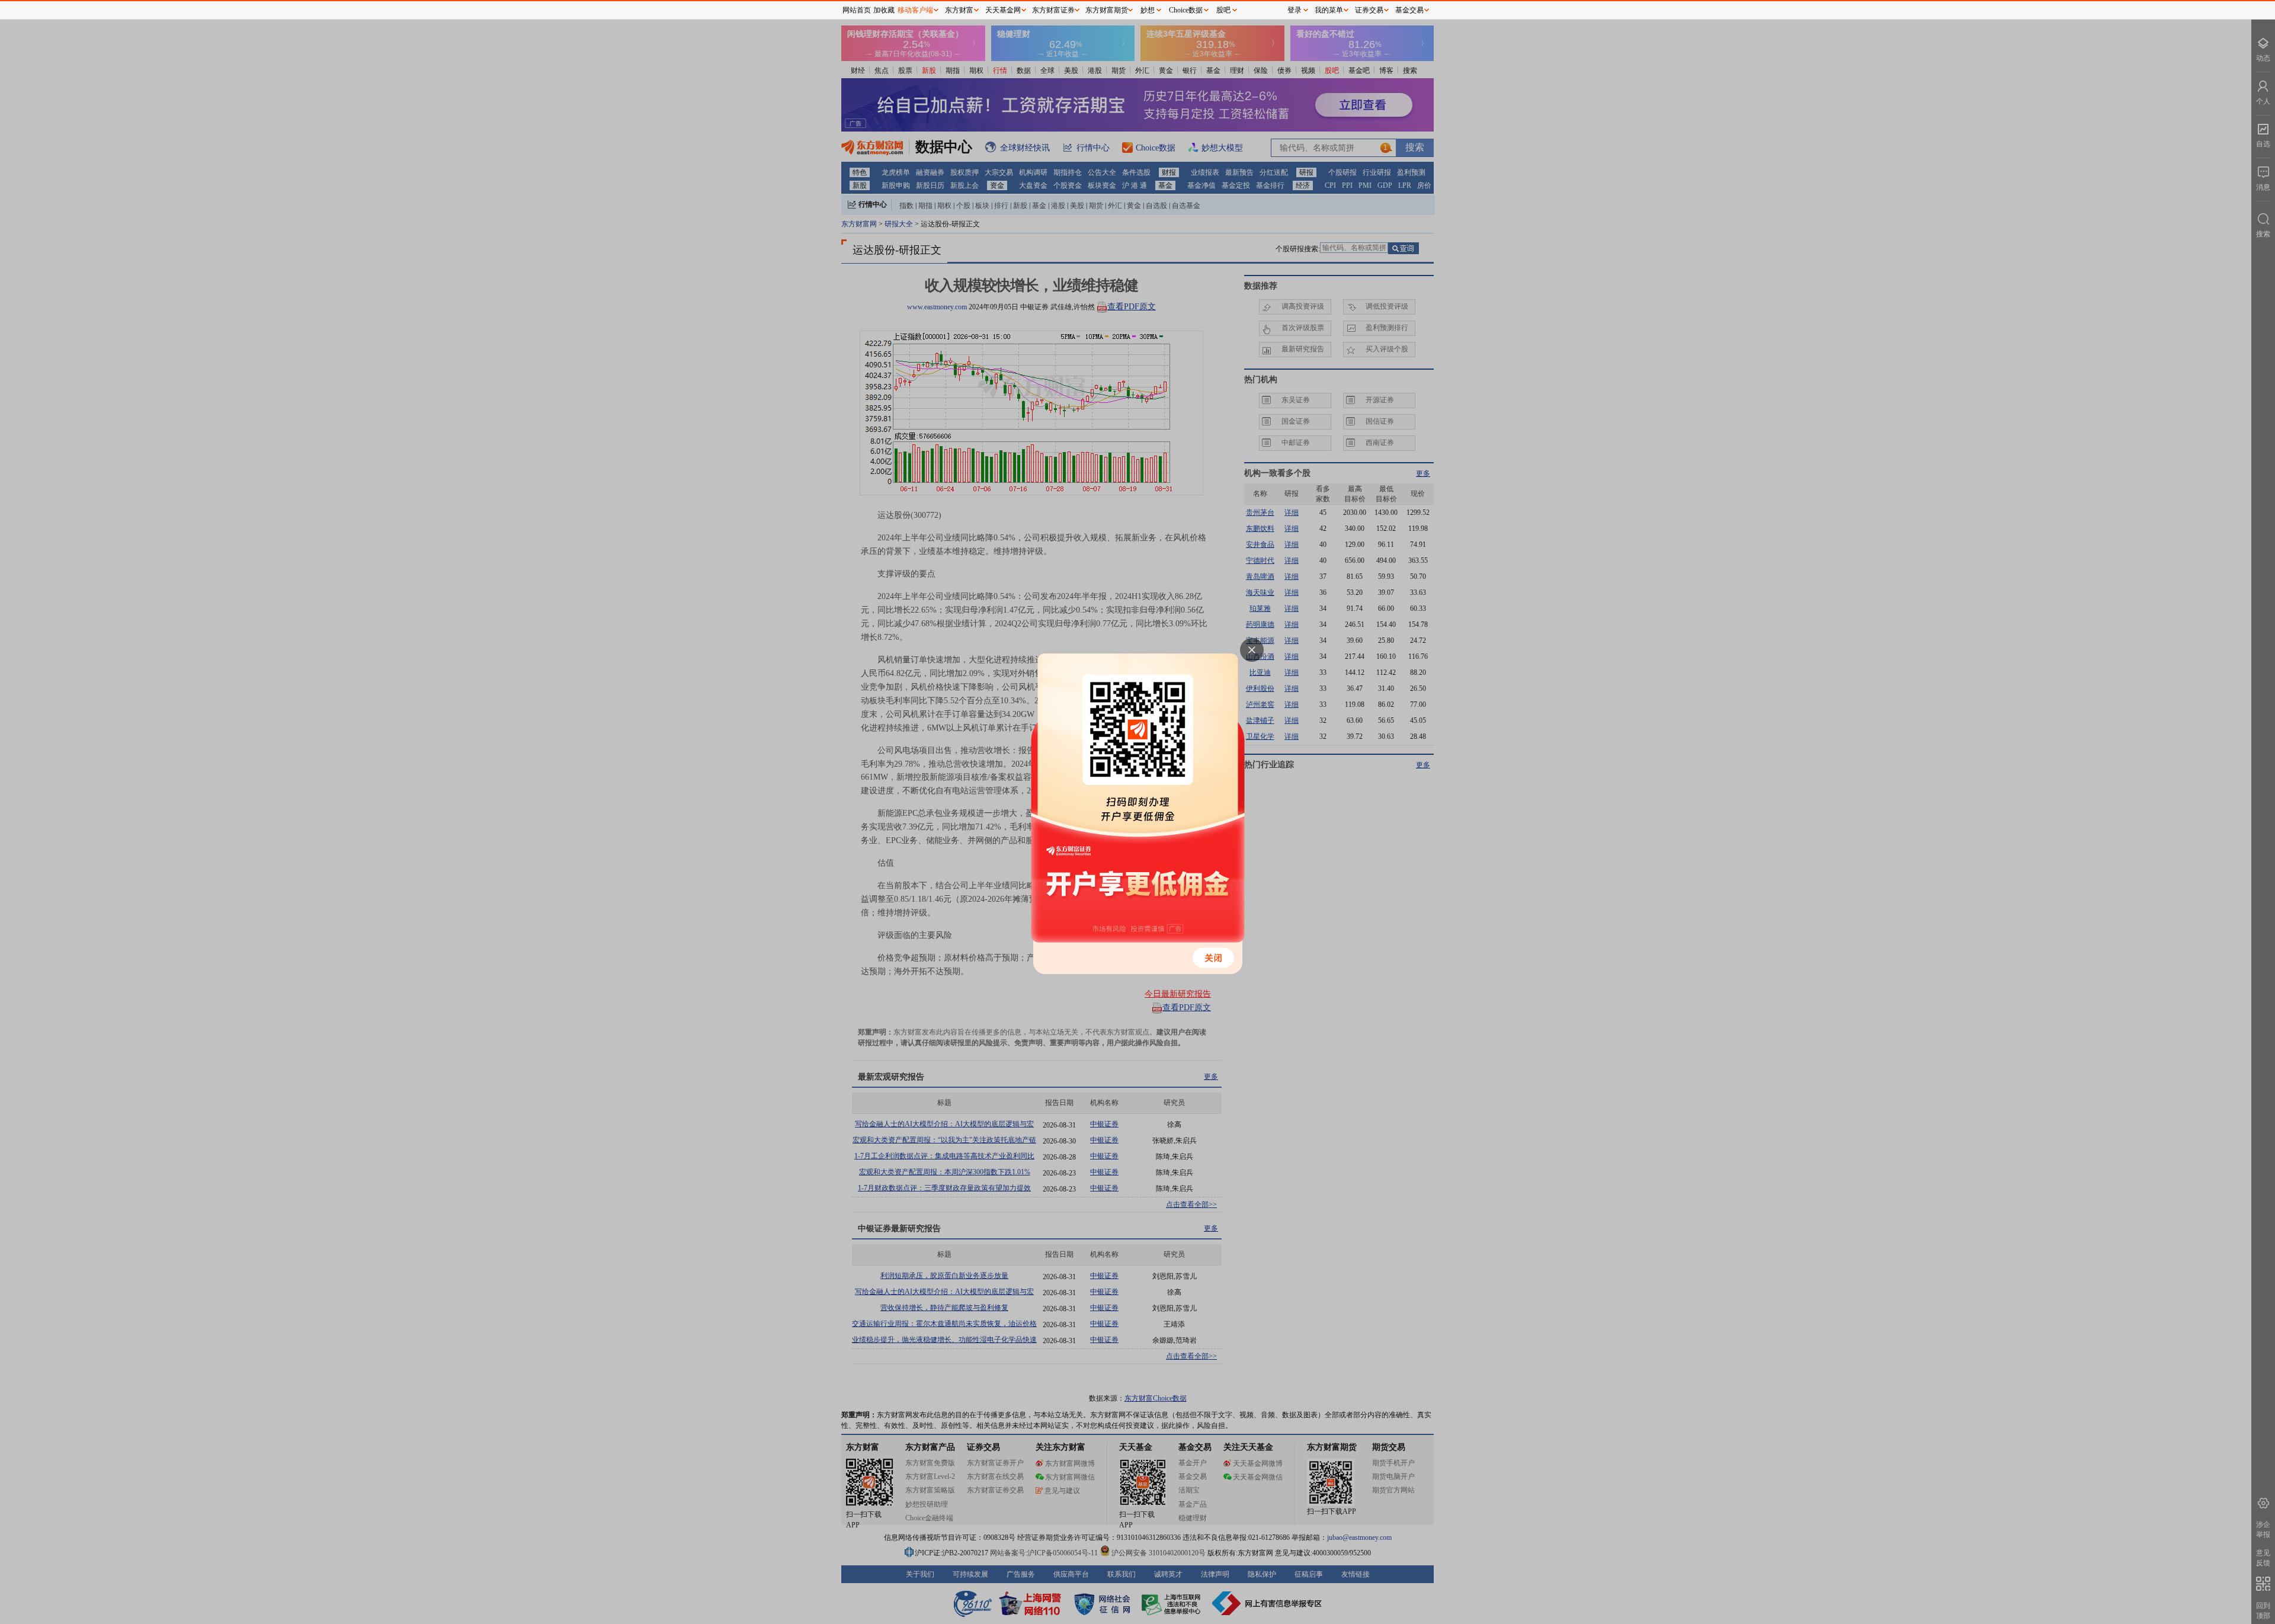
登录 (1294, 10)
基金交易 (1409, 10)
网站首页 (857, 10)
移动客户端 (915, 10)
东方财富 (959, 10)
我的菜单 (1329, 10)
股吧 (1223, 10)
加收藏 (884, 10)
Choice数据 (1186, 10)
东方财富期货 (1107, 10)
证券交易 (1369, 10)
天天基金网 (1003, 10)
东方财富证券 (1053, 10)
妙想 (1148, 10)
